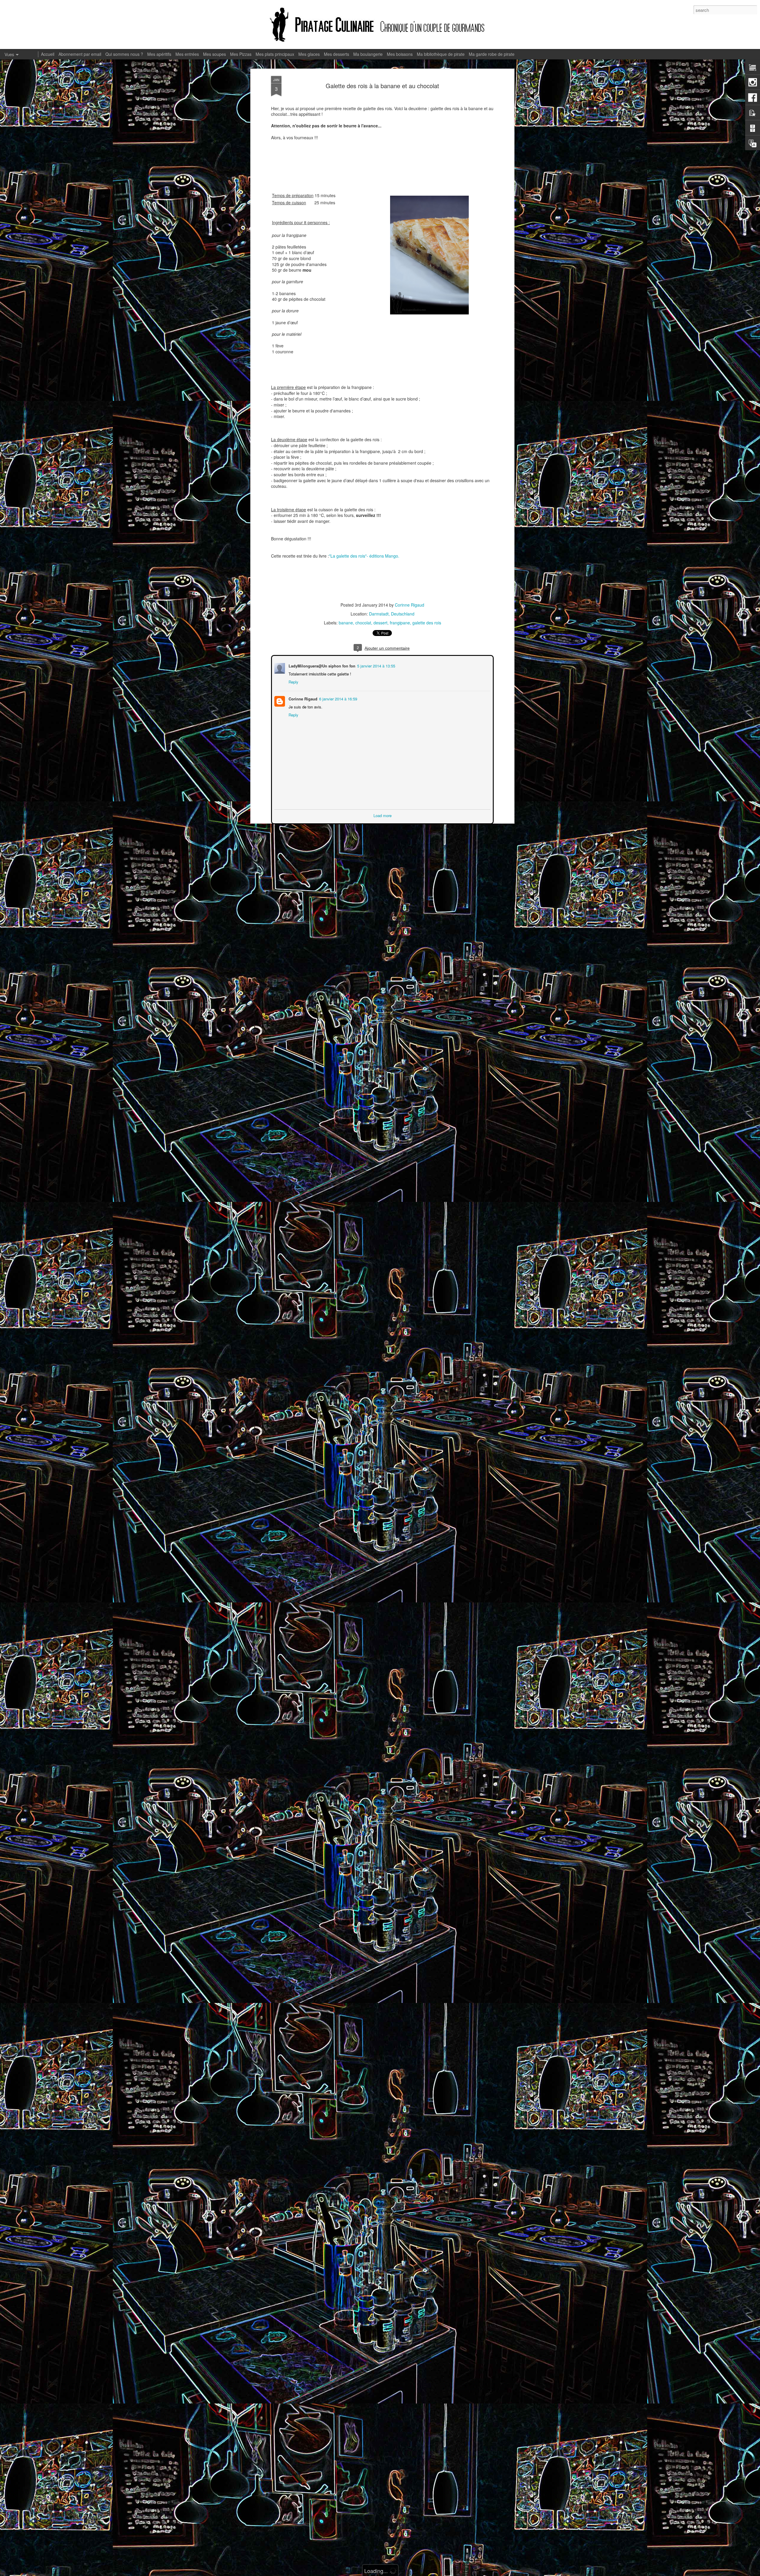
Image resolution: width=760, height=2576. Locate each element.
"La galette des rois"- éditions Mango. (364, 556)
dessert (380, 623)
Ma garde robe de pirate (492, 54)
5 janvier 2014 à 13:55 (376, 665)
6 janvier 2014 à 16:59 (338, 698)
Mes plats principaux (275, 54)
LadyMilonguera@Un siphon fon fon (321, 665)
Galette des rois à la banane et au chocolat (382, 86)
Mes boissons (400, 54)
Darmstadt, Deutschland (392, 614)
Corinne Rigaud (410, 605)
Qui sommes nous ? (124, 54)
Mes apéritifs (159, 54)
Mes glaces (309, 54)
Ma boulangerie (368, 54)
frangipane (400, 623)
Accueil (48, 54)
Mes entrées (187, 54)
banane (346, 623)
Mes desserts (337, 54)
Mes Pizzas (241, 54)
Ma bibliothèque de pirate (441, 54)
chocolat (363, 623)
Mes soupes (214, 54)
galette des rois (427, 623)
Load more (383, 815)
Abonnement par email (80, 54)
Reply (293, 681)
